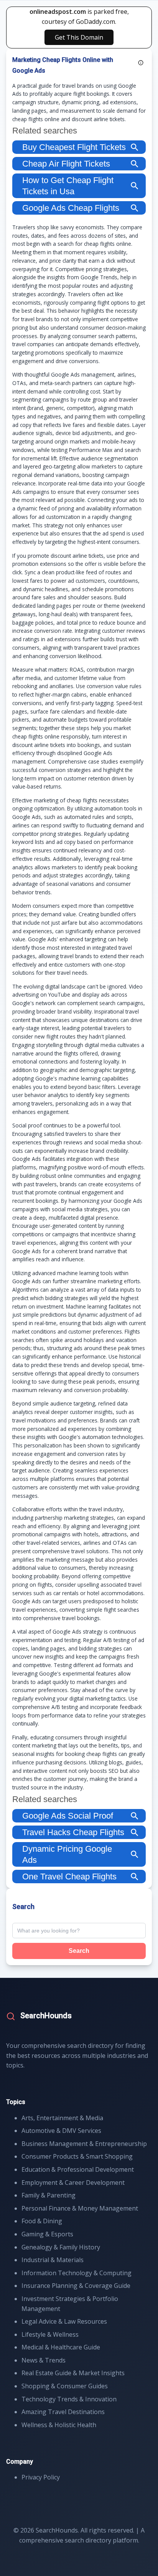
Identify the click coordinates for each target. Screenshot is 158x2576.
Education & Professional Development (78, 2169)
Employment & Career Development (73, 2183)
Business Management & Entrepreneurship (84, 2144)
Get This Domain (79, 37)
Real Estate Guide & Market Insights (73, 2373)
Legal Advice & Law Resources (64, 2321)
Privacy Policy (41, 2477)
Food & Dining (42, 2221)
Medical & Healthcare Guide (61, 2347)
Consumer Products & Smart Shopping (77, 2156)
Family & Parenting (49, 2195)
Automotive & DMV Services (61, 2131)
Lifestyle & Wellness (50, 2334)
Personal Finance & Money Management (80, 2208)
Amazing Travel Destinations (63, 2412)
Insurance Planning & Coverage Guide (76, 2286)
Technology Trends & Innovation (69, 2399)
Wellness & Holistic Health (59, 2425)
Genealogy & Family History (61, 2247)
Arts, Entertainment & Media (62, 2118)
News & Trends (44, 2360)
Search (79, 1951)
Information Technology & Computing (77, 2273)
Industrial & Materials (53, 2260)
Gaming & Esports (47, 2234)
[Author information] (141, 63)
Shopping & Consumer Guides (65, 2386)
